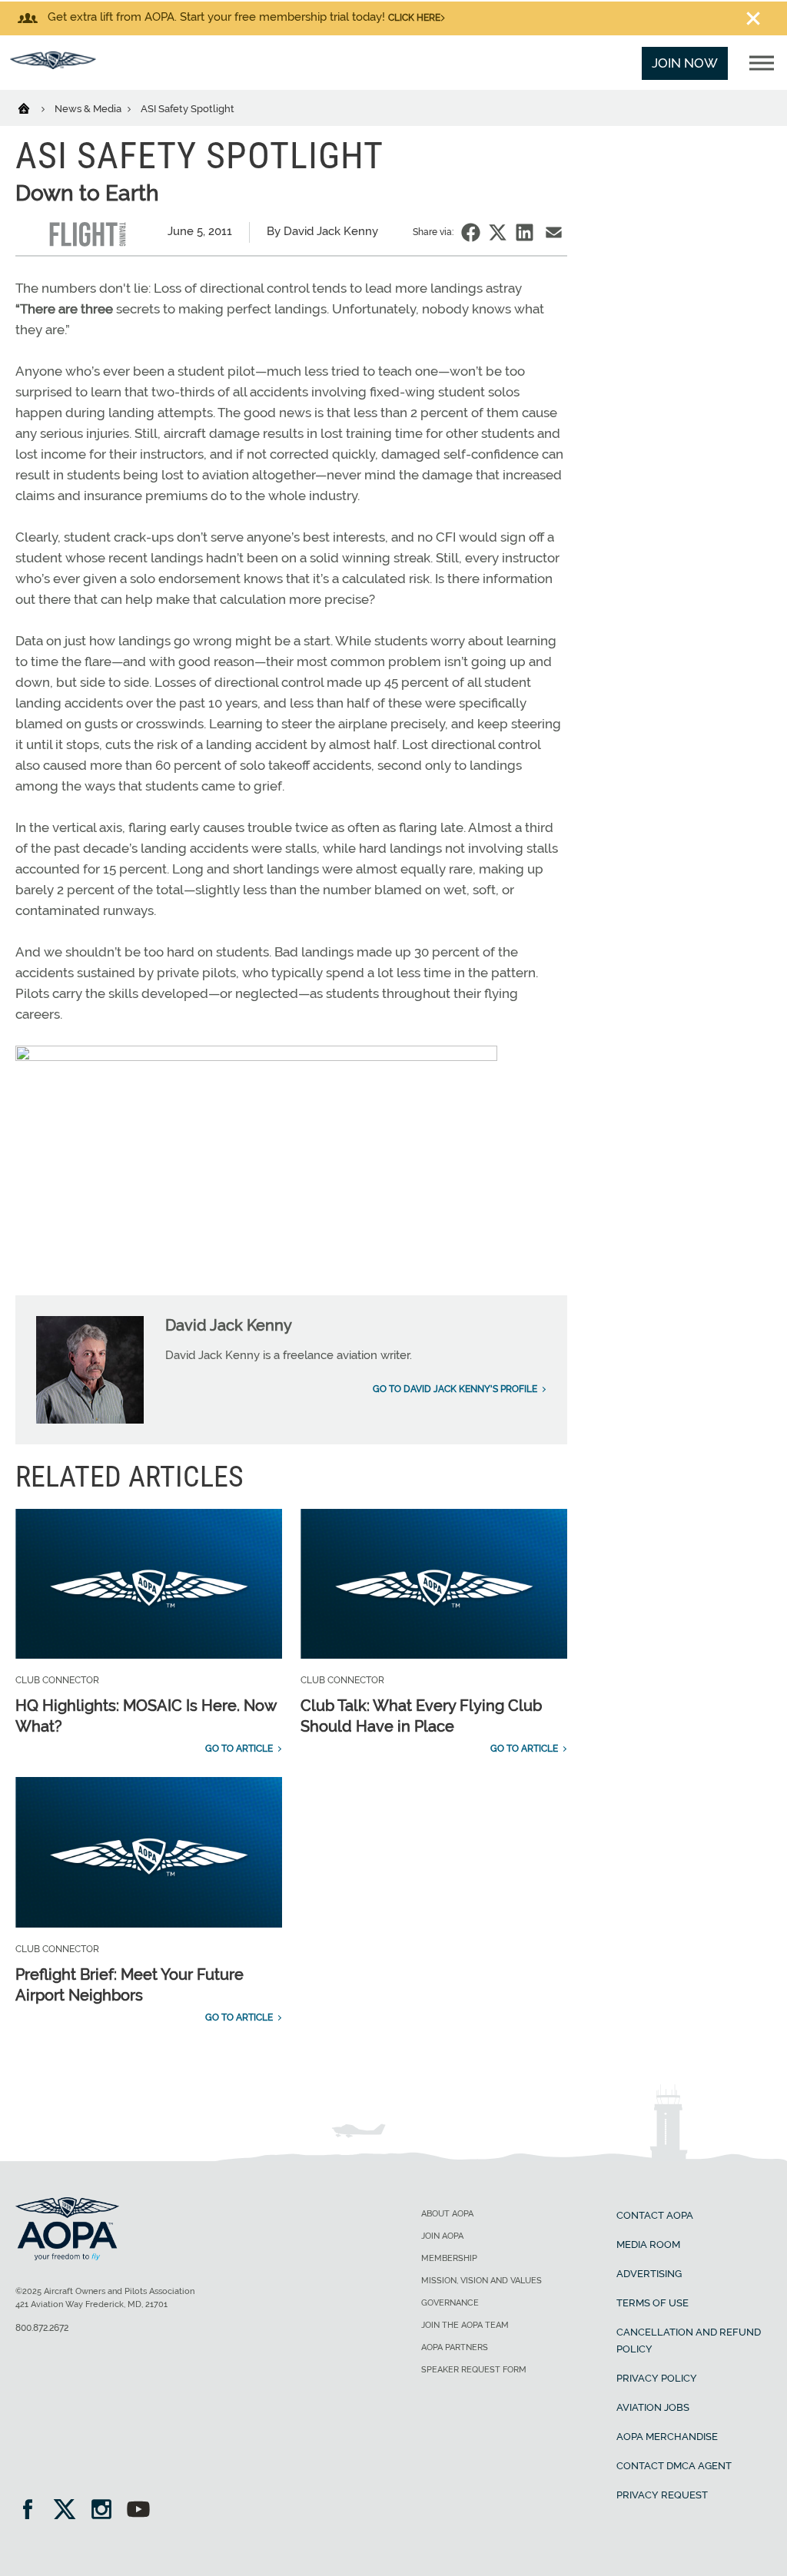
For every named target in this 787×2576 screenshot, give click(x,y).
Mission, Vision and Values (481, 2281)
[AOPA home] (53, 65)
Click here (414, 18)
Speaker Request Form (474, 2370)
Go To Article (239, 1749)
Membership (449, 2258)
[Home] (33, 108)
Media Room (648, 2244)
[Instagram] (106, 2511)
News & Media (89, 109)
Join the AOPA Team (465, 2325)
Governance (450, 2303)
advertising (649, 2274)
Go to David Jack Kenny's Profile (455, 1389)
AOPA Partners (455, 2347)
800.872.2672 (42, 2328)
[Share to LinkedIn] (525, 232)
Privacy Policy (657, 2378)
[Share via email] (554, 232)
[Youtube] (138, 2511)
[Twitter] (70, 2511)
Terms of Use (653, 2303)
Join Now (685, 63)
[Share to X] (498, 232)
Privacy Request (662, 2495)
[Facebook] (33, 2511)
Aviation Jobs (653, 2407)
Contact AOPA (655, 2215)
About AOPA (447, 2214)
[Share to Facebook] (471, 232)
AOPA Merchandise (667, 2437)
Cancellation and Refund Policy (689, 2341)
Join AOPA (442, 2236)
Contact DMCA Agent (674, 2466)
